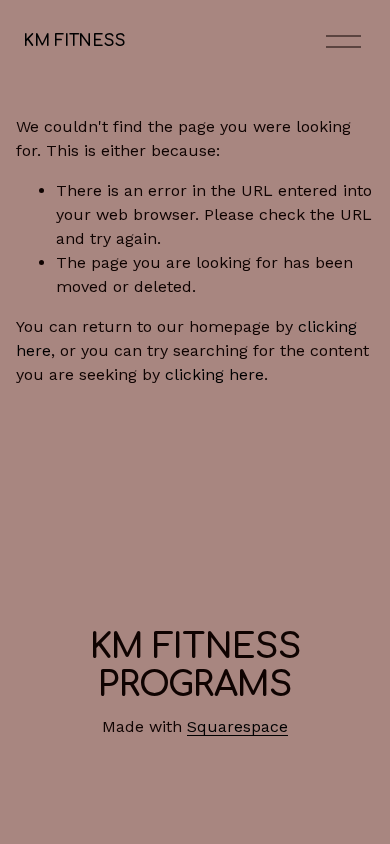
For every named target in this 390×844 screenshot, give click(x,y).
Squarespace (237, 726)
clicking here (214, 374)
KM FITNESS (74, 41)
